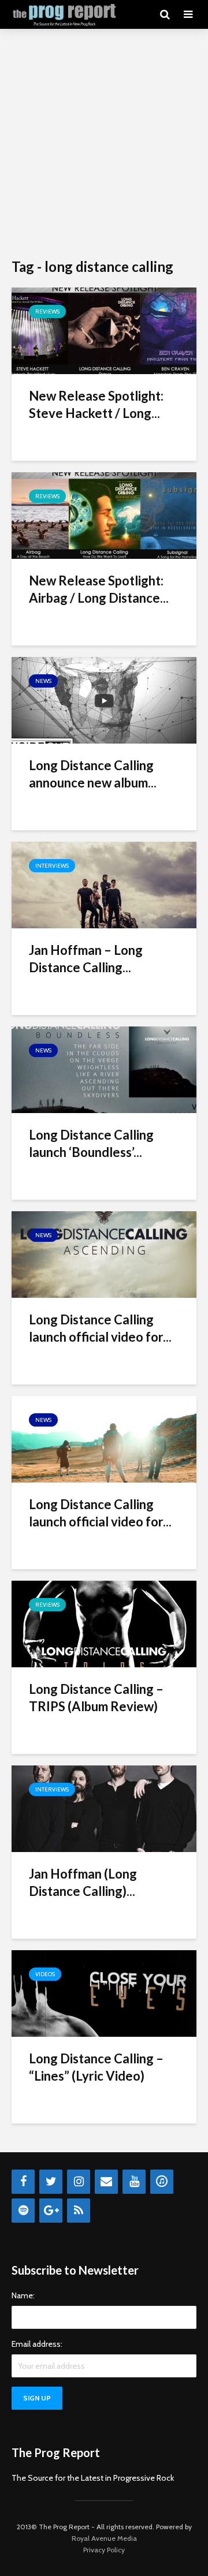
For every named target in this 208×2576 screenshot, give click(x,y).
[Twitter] (51, 2182)
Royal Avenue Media (104, 2538)
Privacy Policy (104, 2550)
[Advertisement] (104, 144)
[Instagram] (79, 2182)
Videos (45, 1974)
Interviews (52, 866)
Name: (23, 2295)
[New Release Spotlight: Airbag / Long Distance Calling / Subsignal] (104, 515)
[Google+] (51, 2211)
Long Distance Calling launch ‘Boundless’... (91, 1143)
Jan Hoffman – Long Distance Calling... (86, 959)
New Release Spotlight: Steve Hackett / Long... (96, 404)
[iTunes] (162, 2182)
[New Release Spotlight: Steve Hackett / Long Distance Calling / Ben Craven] (104, 330)
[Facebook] (23, 2182)
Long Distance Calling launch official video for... (100, 1328)
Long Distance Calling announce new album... (93, 774)
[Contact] (106, 2182)
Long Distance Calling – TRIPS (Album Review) (96, 1698)
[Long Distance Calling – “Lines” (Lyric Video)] (104, 1993)
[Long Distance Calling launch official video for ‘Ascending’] (104, 1254)
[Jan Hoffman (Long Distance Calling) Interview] (104, 1808)
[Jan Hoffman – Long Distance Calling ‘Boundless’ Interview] (104, 884)
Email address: (37, 2344)
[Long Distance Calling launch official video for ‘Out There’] (104, 1438)
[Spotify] (23, 2211)
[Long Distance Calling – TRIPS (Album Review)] (104, 1623)
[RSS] (79, 2211)
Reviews (47, 311)
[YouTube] (134, 2182)
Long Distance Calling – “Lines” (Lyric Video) (96, 2067)
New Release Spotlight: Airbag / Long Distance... (99, 589)
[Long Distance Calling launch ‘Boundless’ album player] (104, 1069)
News (43, 681)
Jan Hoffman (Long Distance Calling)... (83, 1882)
